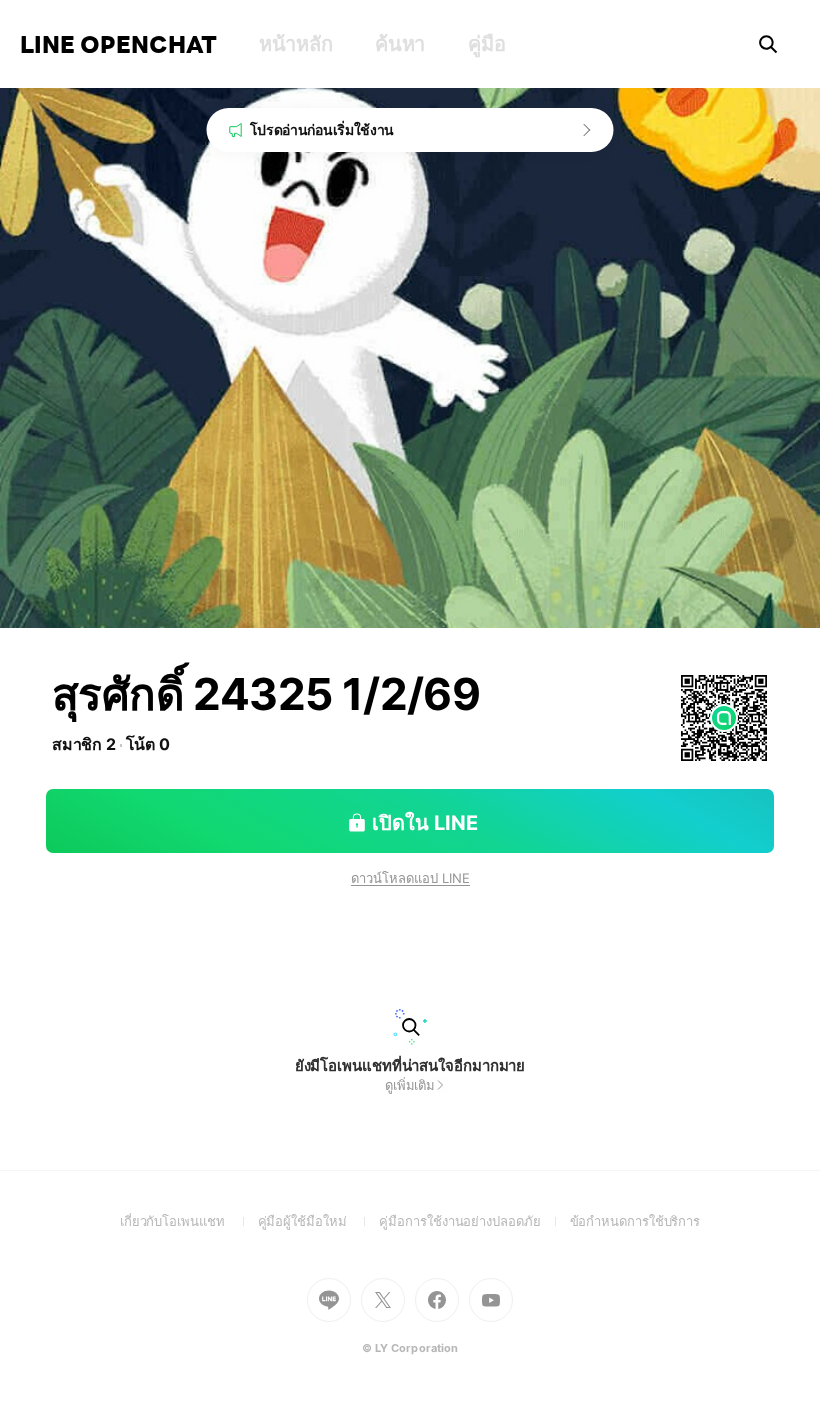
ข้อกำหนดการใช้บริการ (635, 1221)
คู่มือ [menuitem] (486, 44)
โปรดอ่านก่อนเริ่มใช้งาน (322, 129)
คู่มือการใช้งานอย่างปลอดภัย (474, 1221)
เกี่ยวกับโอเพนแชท (189, 1221)
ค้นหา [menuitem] (400, 44)
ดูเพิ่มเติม (410, 1085)
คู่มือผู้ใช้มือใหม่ (319, 1221)
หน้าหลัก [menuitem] (295, 44)
